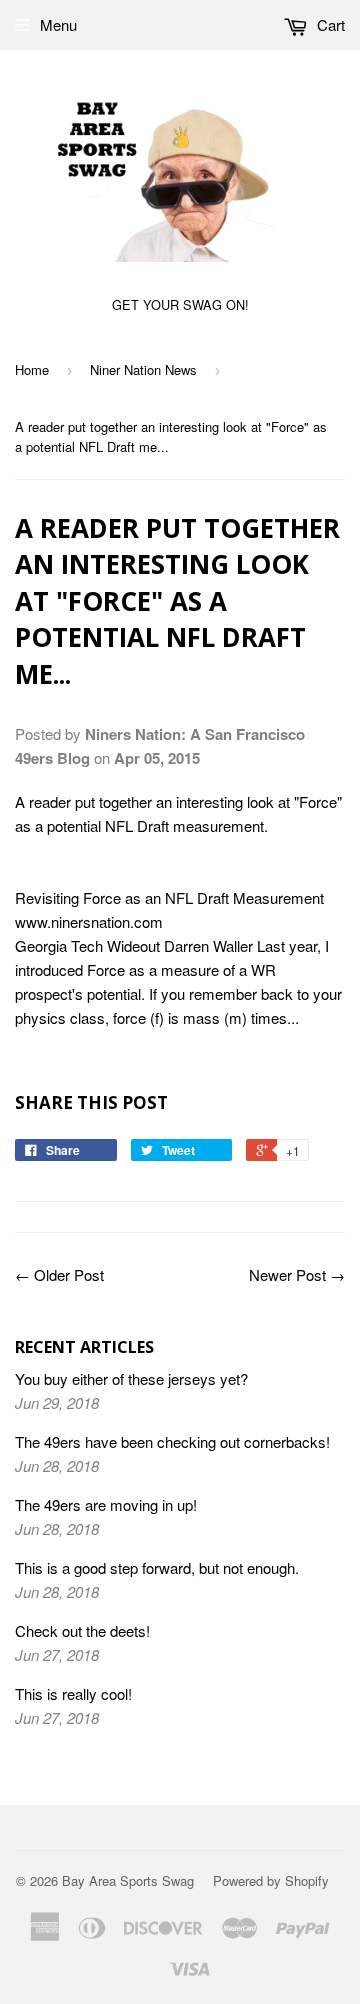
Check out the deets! (82, 1630)
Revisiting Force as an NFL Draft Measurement (169, 897)
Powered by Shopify (271, 1880)
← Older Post (59, 1274)
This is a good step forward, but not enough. (157, 1567)
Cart (329, 24)
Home (32, 369)
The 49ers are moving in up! (106, 1504)
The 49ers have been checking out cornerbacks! (172, 1441)
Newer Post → (297, 1274)
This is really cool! (73, 1693)
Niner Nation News (143, 369)
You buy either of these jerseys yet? (131, 1378)
